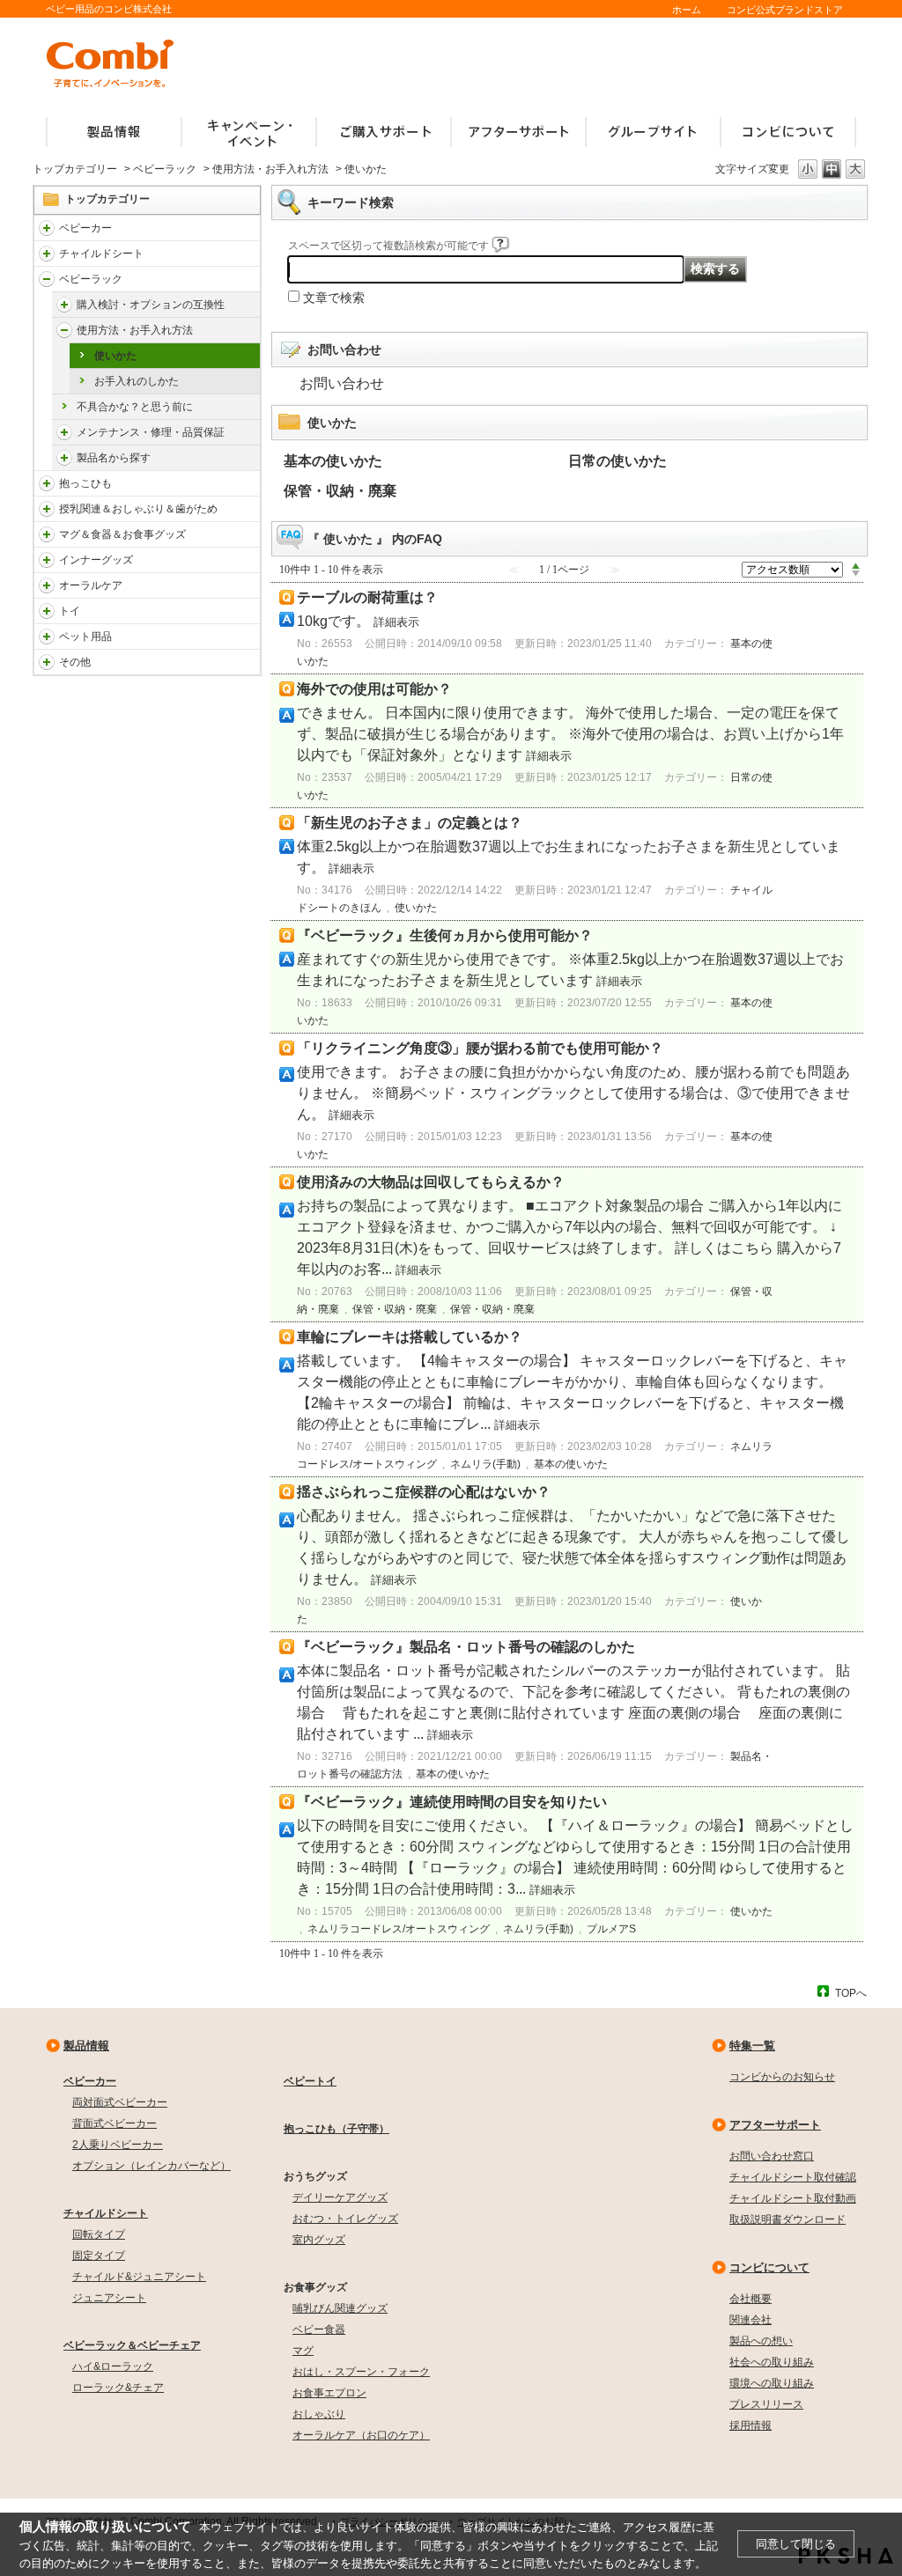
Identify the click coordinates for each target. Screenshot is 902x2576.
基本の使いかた (333, 461)
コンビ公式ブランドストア (785, 10)
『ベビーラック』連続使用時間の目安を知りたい (452, 1802)
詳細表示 (396, 622)
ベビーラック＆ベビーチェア (132, 2345)
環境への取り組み (772, 2383)
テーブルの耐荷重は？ (367, 597)
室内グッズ (319, 2240)
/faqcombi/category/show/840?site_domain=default (47, 228)
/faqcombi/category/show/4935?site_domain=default (64, 432)
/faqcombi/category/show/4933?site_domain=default (64, 330)
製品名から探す (114, 458)
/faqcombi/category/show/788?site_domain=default (47, 254)
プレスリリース (766, 2404)
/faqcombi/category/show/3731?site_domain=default (47, 483)
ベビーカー (85, 228)
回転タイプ (99, 2234)
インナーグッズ (96, 560)
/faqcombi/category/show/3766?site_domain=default (47, 585)
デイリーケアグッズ (340, 2197)
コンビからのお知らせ (782, 2077)
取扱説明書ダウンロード (787, 2219)
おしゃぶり (319, 2414)
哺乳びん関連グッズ (340, 2308)
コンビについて (769, 2267)
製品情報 (86, 2046)
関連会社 (750, 2320)
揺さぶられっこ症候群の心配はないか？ (424, 1492)
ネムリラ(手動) (485, 1464)
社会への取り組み (772, 2362)
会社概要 (750, 2299)
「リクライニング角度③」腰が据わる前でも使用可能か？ (480, 1048)
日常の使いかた (617, 461)
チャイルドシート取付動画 (793, 2198)
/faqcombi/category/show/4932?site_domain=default (64, 305)
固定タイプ (99, 2256)
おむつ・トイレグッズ (345, 2219)
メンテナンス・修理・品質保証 (151, 432)
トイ (70, 611)
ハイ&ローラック (113, 2366)
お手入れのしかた (137, 381)
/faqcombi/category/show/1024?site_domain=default (47, 637)
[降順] (856, 574)
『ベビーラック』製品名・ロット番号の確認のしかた (466, 1647)
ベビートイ (310, 2081)
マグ (303, 2351)
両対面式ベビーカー (120, 2102)
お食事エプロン (329, 2393)
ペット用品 (85, 637)
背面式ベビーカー (115, 2123)
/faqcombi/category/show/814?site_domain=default (47, 509)
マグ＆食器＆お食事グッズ (122, 534)
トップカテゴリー (75, 169)
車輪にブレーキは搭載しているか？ (410, 1337)
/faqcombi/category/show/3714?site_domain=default (47, 279)
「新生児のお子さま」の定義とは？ (410, 823)
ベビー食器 (319, 2329)
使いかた (115, 356)
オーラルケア (91, 585)
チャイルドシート (101, 254)
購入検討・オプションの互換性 (151, 305)
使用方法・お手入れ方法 (270, 169)
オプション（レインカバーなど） (152, 2166)
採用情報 (750, 2425)
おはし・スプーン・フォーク (361, 2372)
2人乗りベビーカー (118, 2145)
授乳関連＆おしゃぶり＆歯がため (138, 509)
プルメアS (611, 1929)
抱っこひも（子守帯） (336, 2129)
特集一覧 (752, 2046)
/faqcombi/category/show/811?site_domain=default (47, 611)
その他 (75, 662)
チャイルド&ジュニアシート (139, 2277)
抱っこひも (85, 483)
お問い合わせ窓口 (772, 2156)
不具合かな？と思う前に (135, 407)
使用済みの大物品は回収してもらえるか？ (431, 1182)
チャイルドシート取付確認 (793, 2177)
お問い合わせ (342, 383)
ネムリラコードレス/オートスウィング (399, 1929)
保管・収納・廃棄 (340, 491)
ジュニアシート (109, 2298)
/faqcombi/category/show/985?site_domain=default (47, 662)
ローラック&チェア (118, 2388)
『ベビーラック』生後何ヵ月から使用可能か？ (445, 935)
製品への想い (761, 2341)
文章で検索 (334, 298)
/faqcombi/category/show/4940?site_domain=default (64, 458)
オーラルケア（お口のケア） (361, 2435)
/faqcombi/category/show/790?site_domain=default (47, 560)
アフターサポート (775, 2125)
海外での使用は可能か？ (374, 689)
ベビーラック (165, 169)
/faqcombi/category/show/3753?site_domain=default (47, 534)
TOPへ (851, 1993)
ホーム (687, 10)
